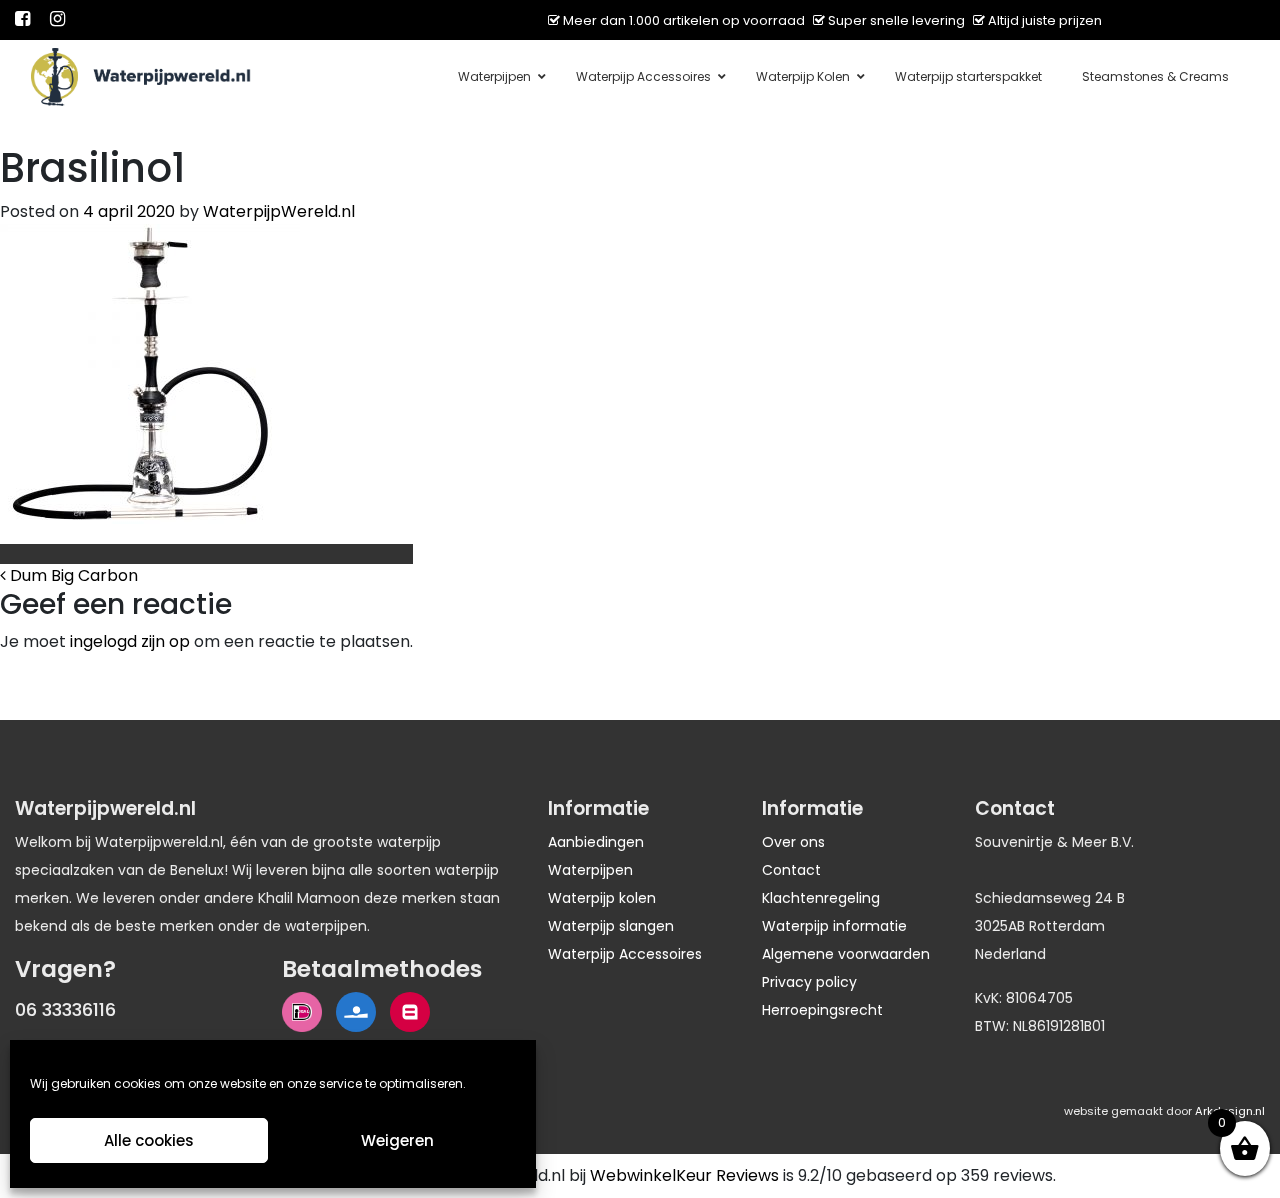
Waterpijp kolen (602, 898)
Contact (791, 870)
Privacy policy (809, 982)
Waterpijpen (590, 870)
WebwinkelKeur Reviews (684, 1175)
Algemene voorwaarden (846, 954)
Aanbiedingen (596, 842)
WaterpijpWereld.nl (279, 211)
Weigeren (397, 1140)
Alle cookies (149, 1140)
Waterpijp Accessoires (625, 954)
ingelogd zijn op (130, 641)
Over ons (793, 842)
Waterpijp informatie (834, 926)
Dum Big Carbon (72, 575)
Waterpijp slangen (611, 926)
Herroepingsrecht (822, 1010)
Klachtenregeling (821, 898)
